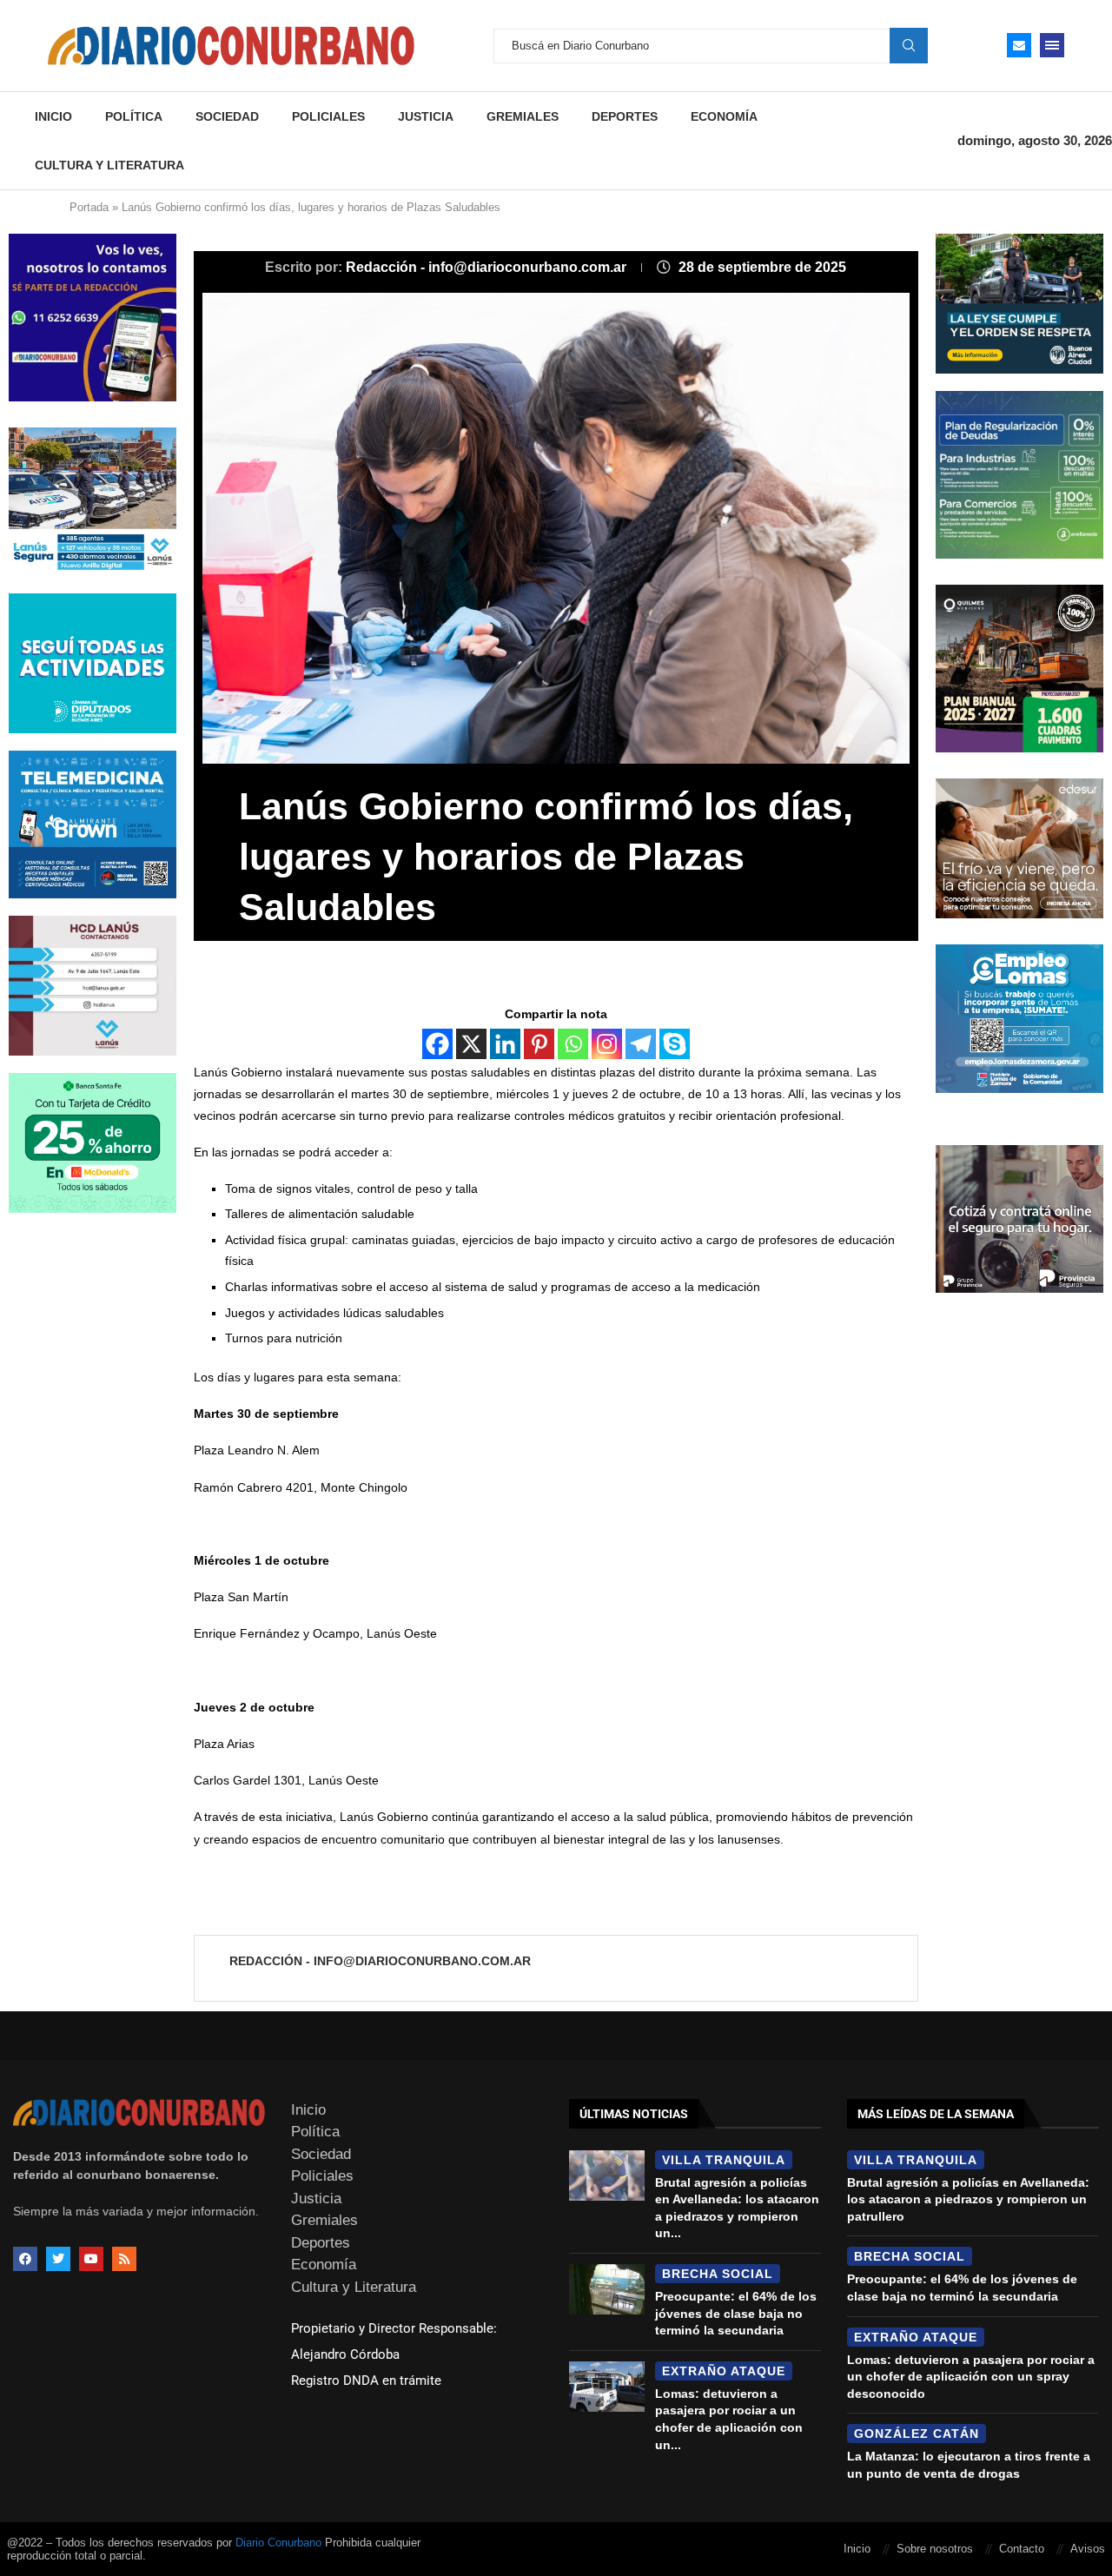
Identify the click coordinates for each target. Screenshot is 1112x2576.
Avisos (1088, 2549)
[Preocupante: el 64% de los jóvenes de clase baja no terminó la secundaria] (607, 2289)
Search (909, 45)
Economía (724, 116)
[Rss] (124, 2259)
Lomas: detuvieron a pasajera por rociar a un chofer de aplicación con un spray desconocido (971, 2377)
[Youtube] (91, 2259)
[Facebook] (437, 1044)
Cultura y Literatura (109, 165)
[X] (471, 1044)
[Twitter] (58, 2259)
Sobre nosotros (935, 2549)
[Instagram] (607, 1044)
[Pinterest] (539, 1044)
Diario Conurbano (278, 2543)
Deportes (625, 116)
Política (134, 116)
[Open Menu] (1052, 45)
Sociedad (227, 116)
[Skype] (675, 1044)
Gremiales (523, 116)
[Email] (1019, 45)
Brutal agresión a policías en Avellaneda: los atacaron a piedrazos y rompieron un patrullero (968, 2199)
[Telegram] (641, 1044)
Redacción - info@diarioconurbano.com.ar (488, 267)
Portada (89, 207)
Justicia (426, 116)
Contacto (1022, 2549)
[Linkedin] (505, 1044)
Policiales (328, 116)
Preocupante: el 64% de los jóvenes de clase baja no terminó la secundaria (736, 2313)
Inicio (53, 116)
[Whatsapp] (573, 1044)
